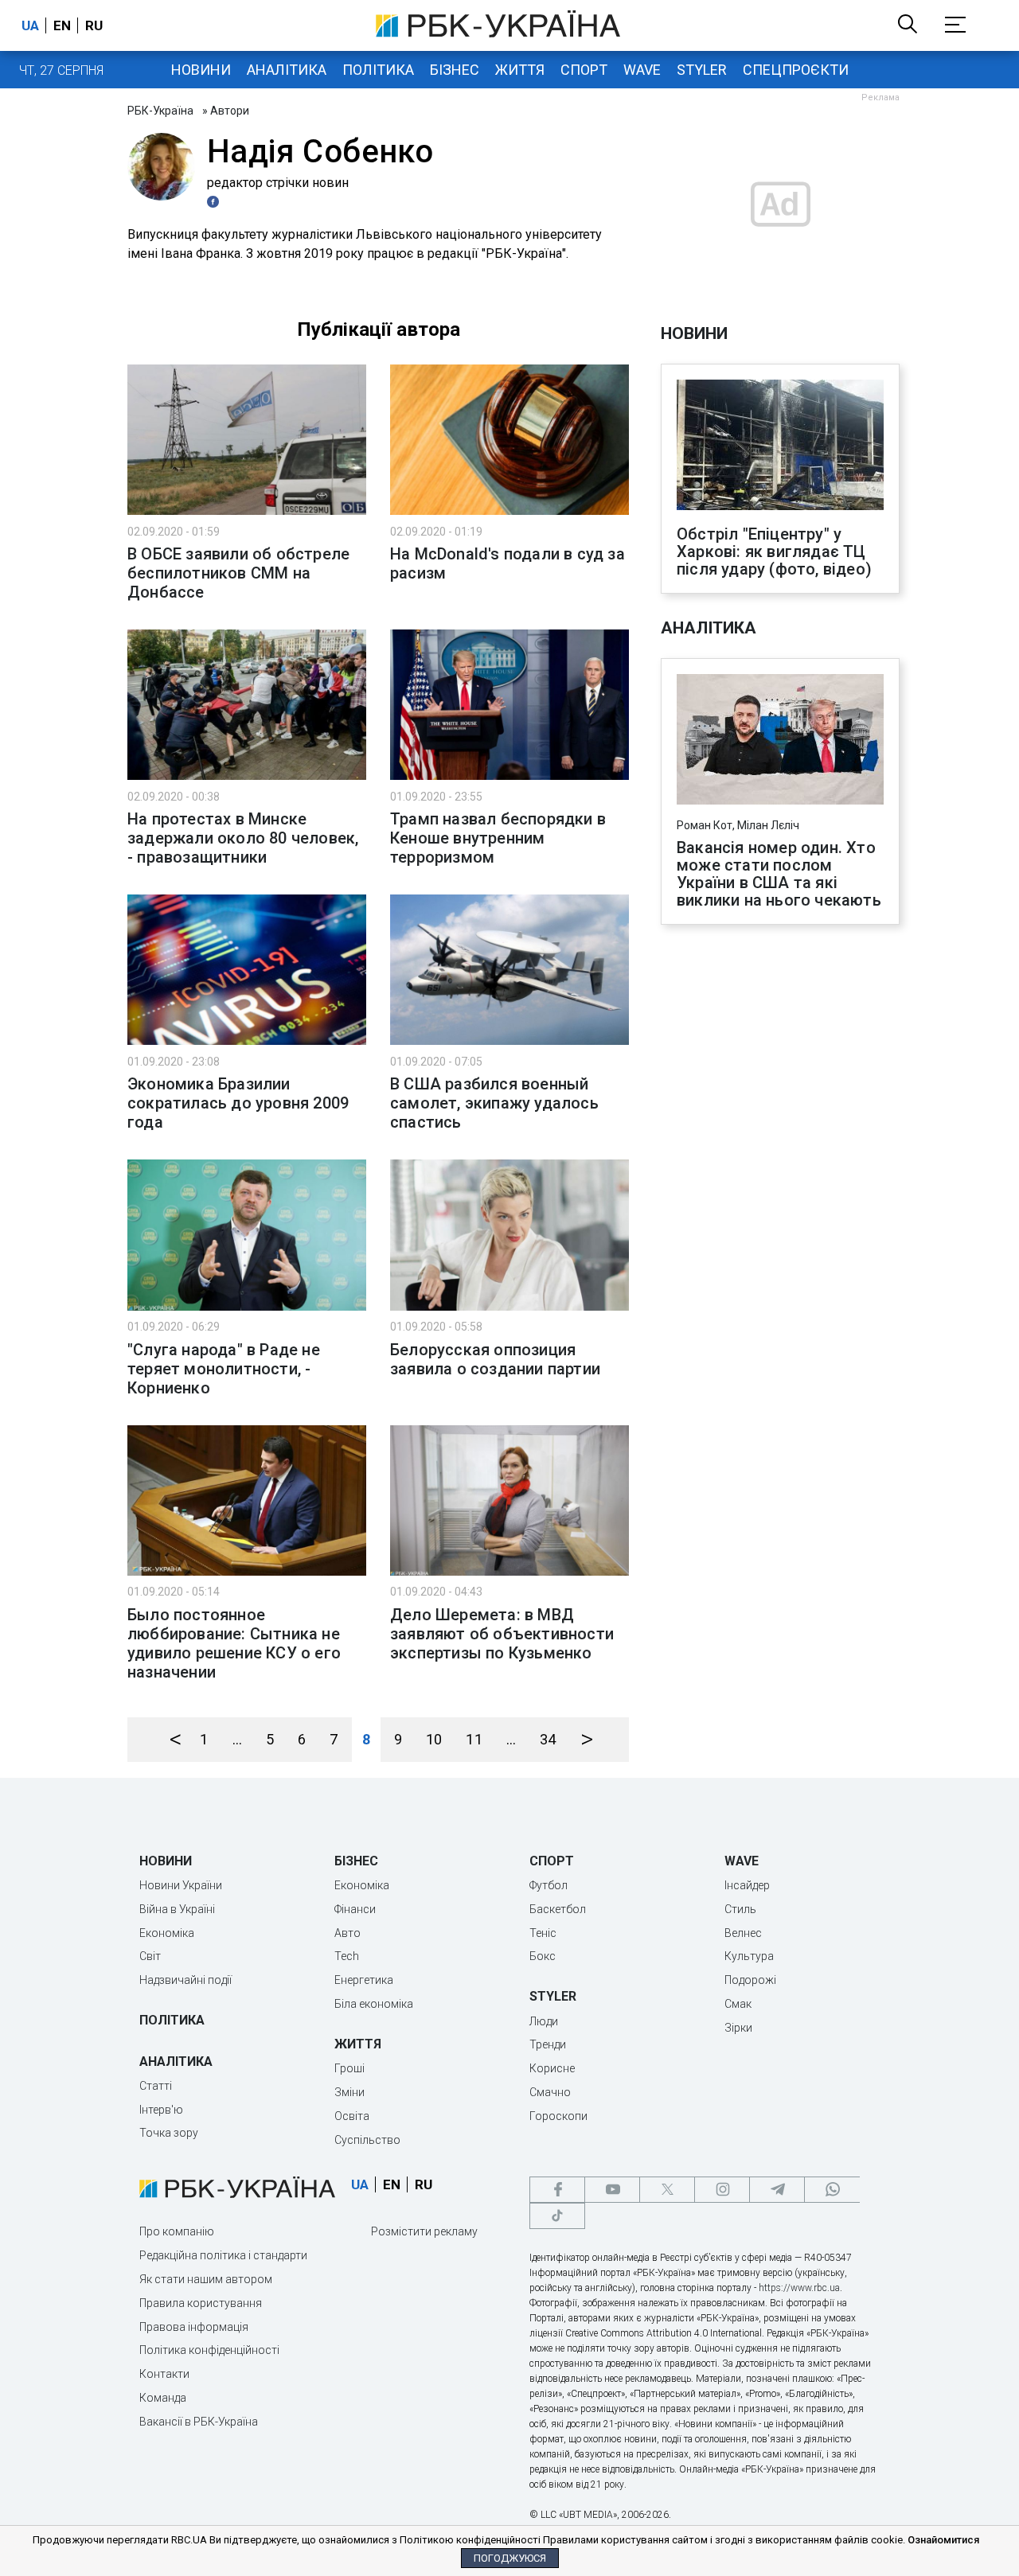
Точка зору (169, 2133)
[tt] (557, 2216)
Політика (378, 70)
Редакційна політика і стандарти (223, 2255)
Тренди (548, 2044)
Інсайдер (747, 1885)
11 (474, 1739)
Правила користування (201, 2303)
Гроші (349, 2068)
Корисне (552, 2068)
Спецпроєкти (796, 70)
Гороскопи (558, 2116)
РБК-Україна (160, 111)
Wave (642, 70)
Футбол (549, 1885)
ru (94, 25)
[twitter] (667, 2190)
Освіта (352, 2116)
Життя (520, 70)
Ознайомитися (943, 2540)
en (62, 25)
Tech (347, 1956)
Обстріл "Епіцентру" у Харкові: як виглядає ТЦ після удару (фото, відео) (774, 551)
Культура (749, 1956)
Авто (347, 1933)
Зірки (738, 2028)
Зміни (349, 2092)
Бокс (543, 1956)
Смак (738, 2004)
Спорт (584, 70)
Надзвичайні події (185, 1980)
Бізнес (455, 70)
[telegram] (777, 2190)
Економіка (167, 1933)
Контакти (164, 2374)
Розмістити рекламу (424, 2231)
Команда (163, 2398)
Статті (156, 2086)
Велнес (743, 1933)
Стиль (740, 1909)
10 (434, 1739)
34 (548, 1739)
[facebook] (557, 2190)
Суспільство (367, 2140)
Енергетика (364, 1980)
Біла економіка (374, 2004)
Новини (201, 70)
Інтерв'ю (161, 2110)
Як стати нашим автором (206, 2279)
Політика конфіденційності (209, 2350)
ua (30, 25)
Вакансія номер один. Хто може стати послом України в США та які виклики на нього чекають (779, 874)
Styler (702, 70)
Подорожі (750, 1980)
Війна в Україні (177, 1909)
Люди (544, 2021)
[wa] (832, 2190)
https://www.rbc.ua (799, 2288)
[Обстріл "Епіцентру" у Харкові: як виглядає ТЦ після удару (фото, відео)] (780, 446)
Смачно (550, 2092)
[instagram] (722, 2190)
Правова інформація (194, 2327)
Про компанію (177, 2231)
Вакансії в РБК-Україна (199, 2422)
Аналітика (287, 70)
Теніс (543, 1933)
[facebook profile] (215, 202)
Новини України (181, 1885)
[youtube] (612, 2190)
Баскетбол (558, 1909)
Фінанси (355, 1909)
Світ (150, 1956)
